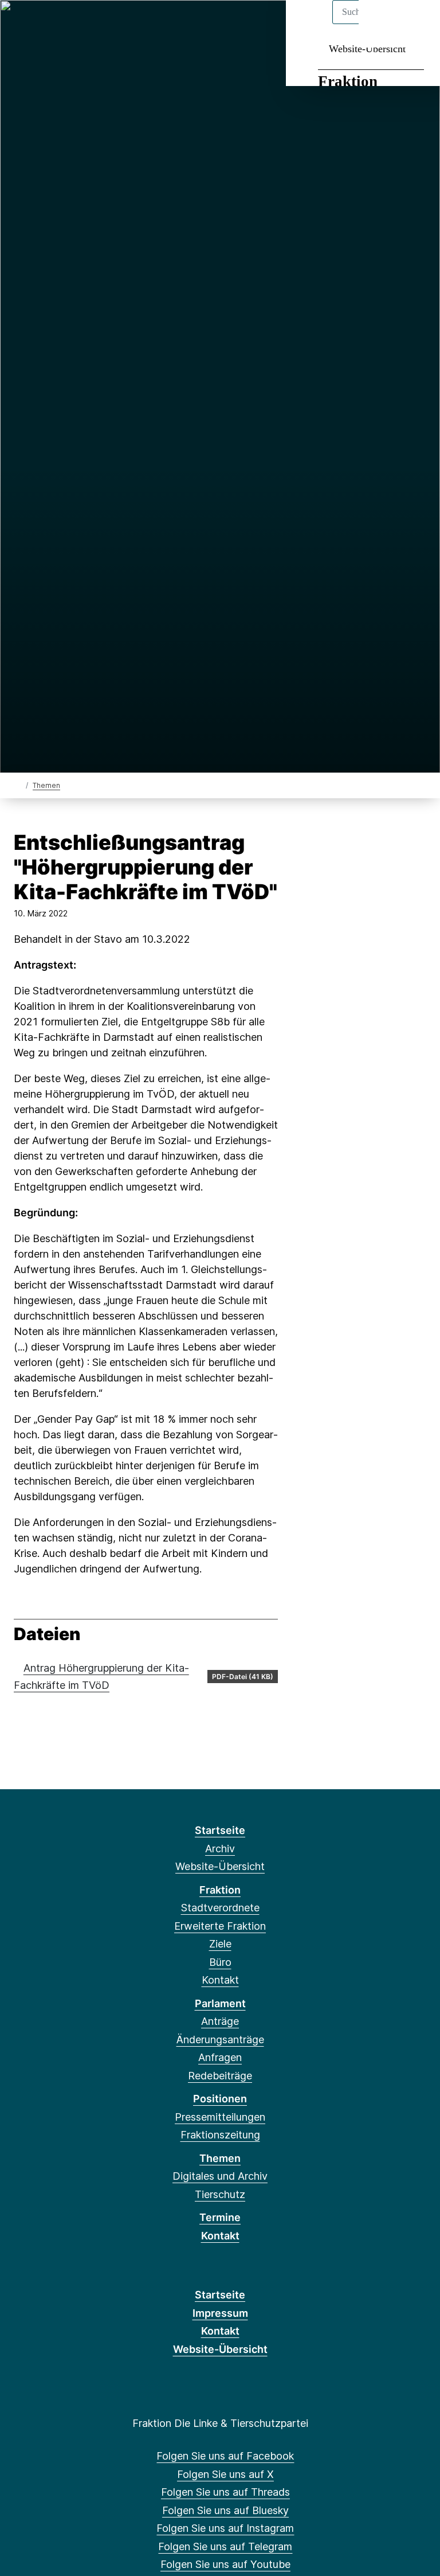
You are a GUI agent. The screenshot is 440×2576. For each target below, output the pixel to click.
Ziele (220, 1944)
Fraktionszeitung (220, 2135)
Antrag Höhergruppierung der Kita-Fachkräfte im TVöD (101, 1677)
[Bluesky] (79, 24)
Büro (220, 1962)
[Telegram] (116, 24)
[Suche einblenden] (382, 24)
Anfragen (220, 2057)
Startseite (220, 1830)
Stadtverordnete (220, 1908)
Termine (220, 2217)
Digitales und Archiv (220, 2176)
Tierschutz (220, 2194)
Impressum (220, 2313)
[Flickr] (154, 24)
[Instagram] (98, 24)
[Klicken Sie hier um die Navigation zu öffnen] (416, 24)
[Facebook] (22, 24)
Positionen (220, 2099)
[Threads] (60, 24)
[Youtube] (135, 24)
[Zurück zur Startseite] (19, 785)
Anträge (220, 2021)
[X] (41, 24)
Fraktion (348, 81)
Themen (46, 785)
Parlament (220, 2003)
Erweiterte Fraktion (220, 1926)
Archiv (220, 1849)
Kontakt (220, 1980)
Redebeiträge (220, 2076)
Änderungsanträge (220, 2040)
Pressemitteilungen (220, 2117)
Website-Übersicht (367, 49)
